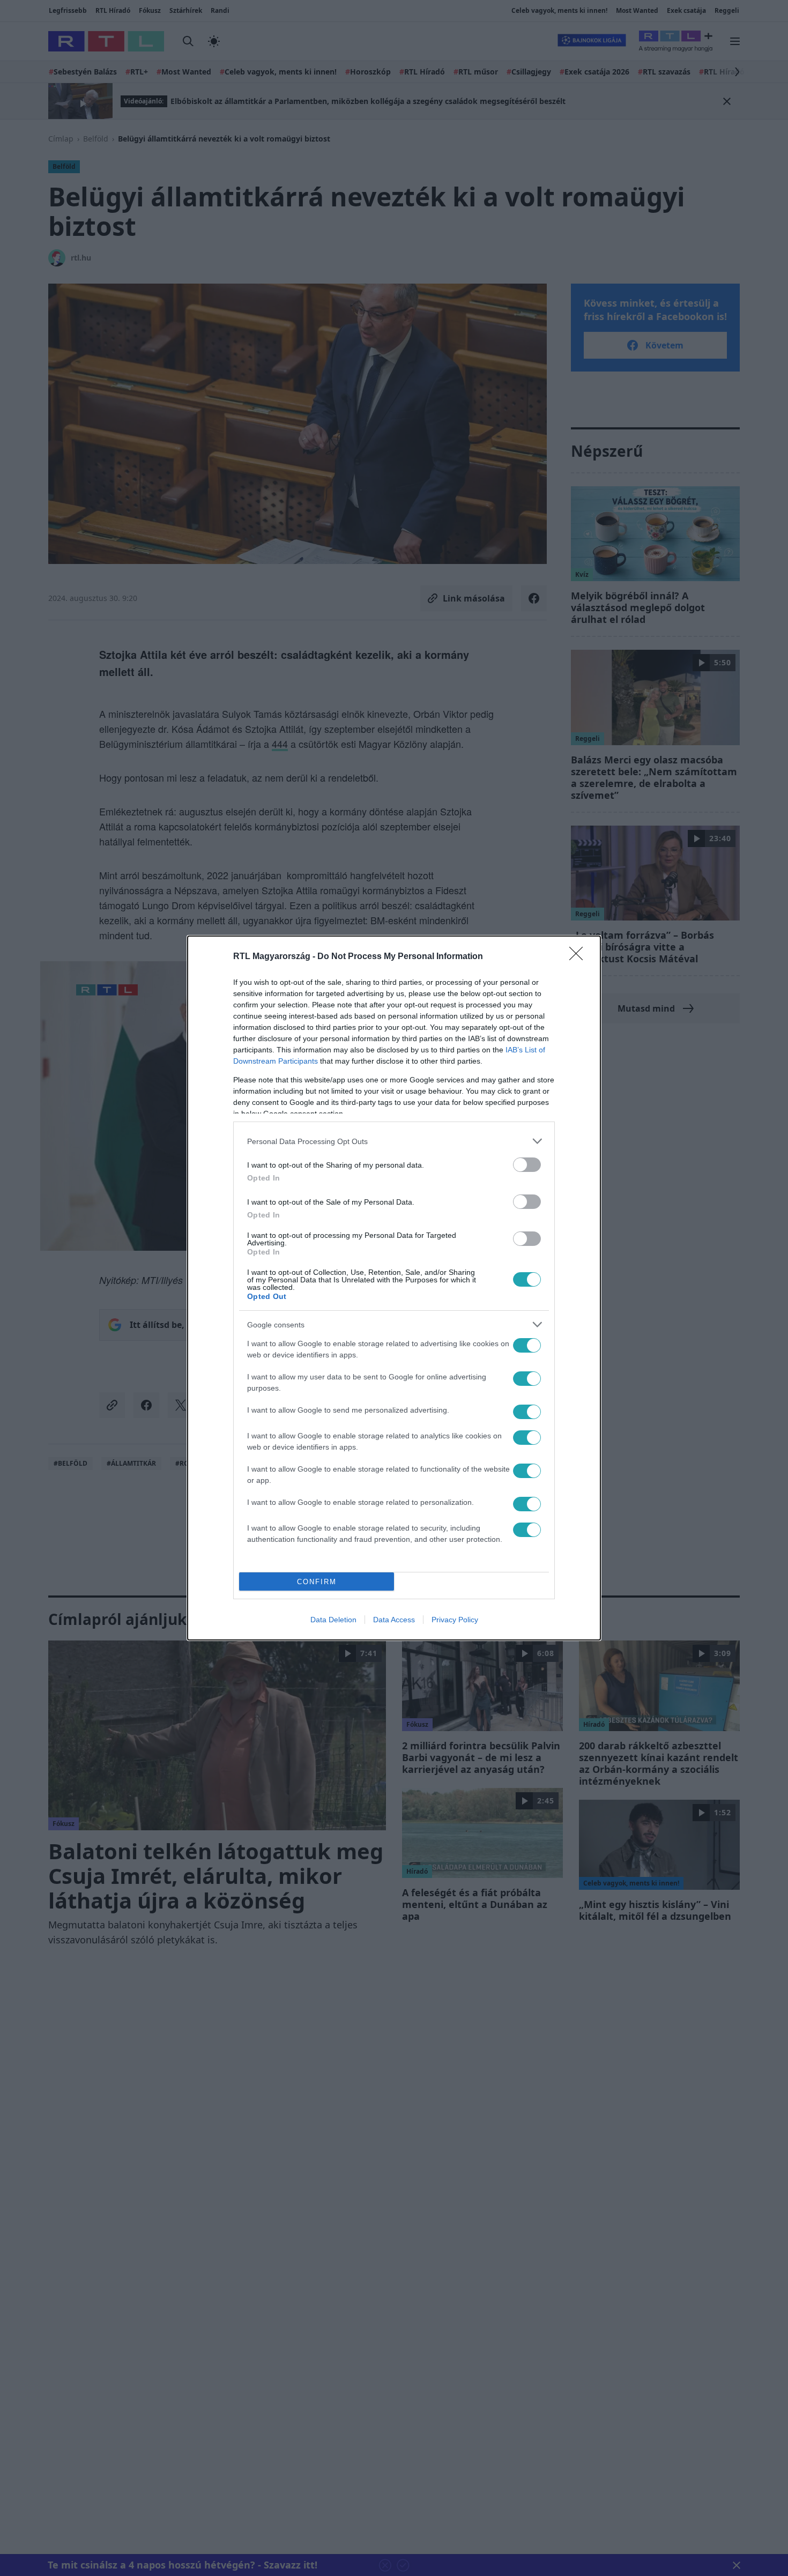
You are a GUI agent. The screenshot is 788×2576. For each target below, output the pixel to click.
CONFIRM (317, 1582)
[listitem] (394, 1141)
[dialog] (394, 1288)
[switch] (527, 1165)
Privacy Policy (455, 1620)
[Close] (579, 957)
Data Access (394, 1620)
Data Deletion (333, 1620)
